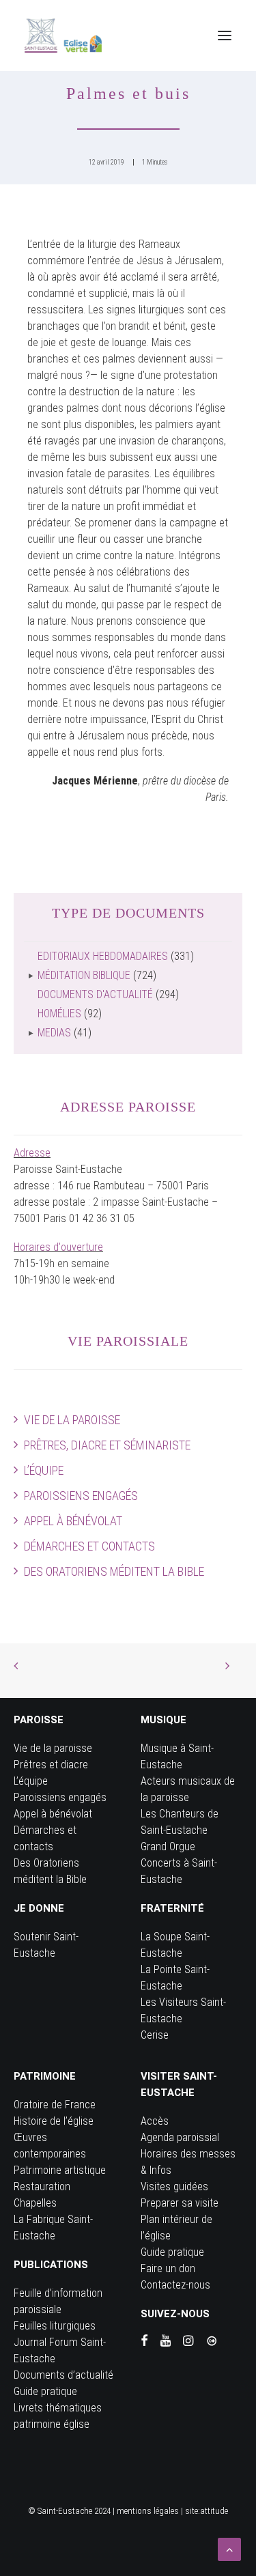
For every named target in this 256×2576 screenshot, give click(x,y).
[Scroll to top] (229, 2548)
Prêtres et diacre (51, 1765)
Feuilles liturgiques (55, 2326)
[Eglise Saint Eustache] (63, 36)
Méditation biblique (84, 975)
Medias (54, 1033)
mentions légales (148, 2511)
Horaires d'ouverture (58, 1247)
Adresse (32, 1153)
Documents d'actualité (95, 994)
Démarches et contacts (89, 1546)
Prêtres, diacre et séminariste (107, 1445)
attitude (214, 2511)
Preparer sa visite (180, 2203)
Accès (155, 2121)
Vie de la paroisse (72, 1420)
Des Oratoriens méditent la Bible (114, 1571)
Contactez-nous (175, 2285)
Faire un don (168, 2268)
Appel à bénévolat (73, 1521)
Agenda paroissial (180, 2137)
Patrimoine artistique (60, 2170)
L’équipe (44, 1470)
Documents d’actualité (63, 2375)
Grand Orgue (168, 1846)
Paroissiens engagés (81, 1496)
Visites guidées (174, 2186)
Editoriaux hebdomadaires (103, 956)
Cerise (155, 2035)
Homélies (59, 1014)
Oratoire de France (55, 2105)
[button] (225, 36)
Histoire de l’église (54, 2121)
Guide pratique (45, 2391)
